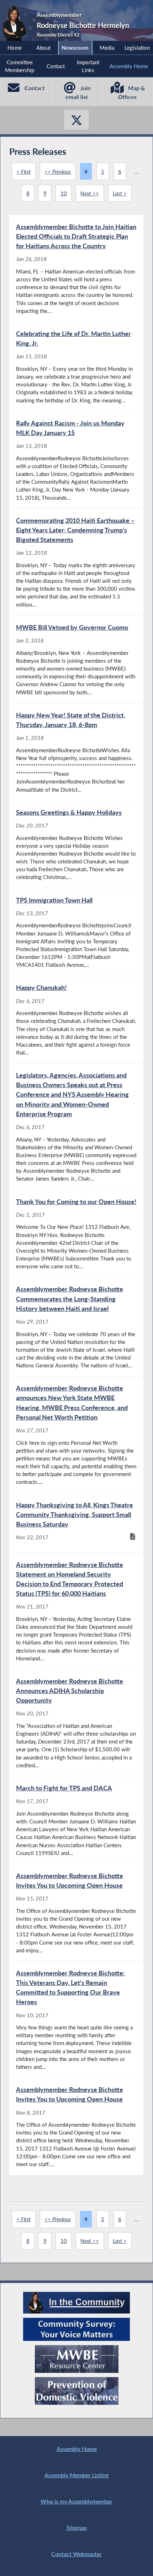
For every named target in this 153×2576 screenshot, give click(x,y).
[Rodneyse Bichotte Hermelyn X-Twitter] (76, 120)
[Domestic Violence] (77, 2391)
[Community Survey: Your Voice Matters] (76, 2329)
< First (23, 172)
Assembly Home (129, 66)
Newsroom (75, 48)
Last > (120, 193)
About (43, 48)
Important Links (88, 66)
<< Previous (58, 172)
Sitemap (77, 2528)
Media (107, 48)
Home (15, 48)
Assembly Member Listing (76, 2475)
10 (64, 193)
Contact (56, 66)
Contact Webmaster (76, 2554)
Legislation (137, 48)
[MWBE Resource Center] (77, 2359)
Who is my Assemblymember (76, 2501)
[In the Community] (76, 2303)
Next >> (90, 193)
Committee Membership (20, 66)
